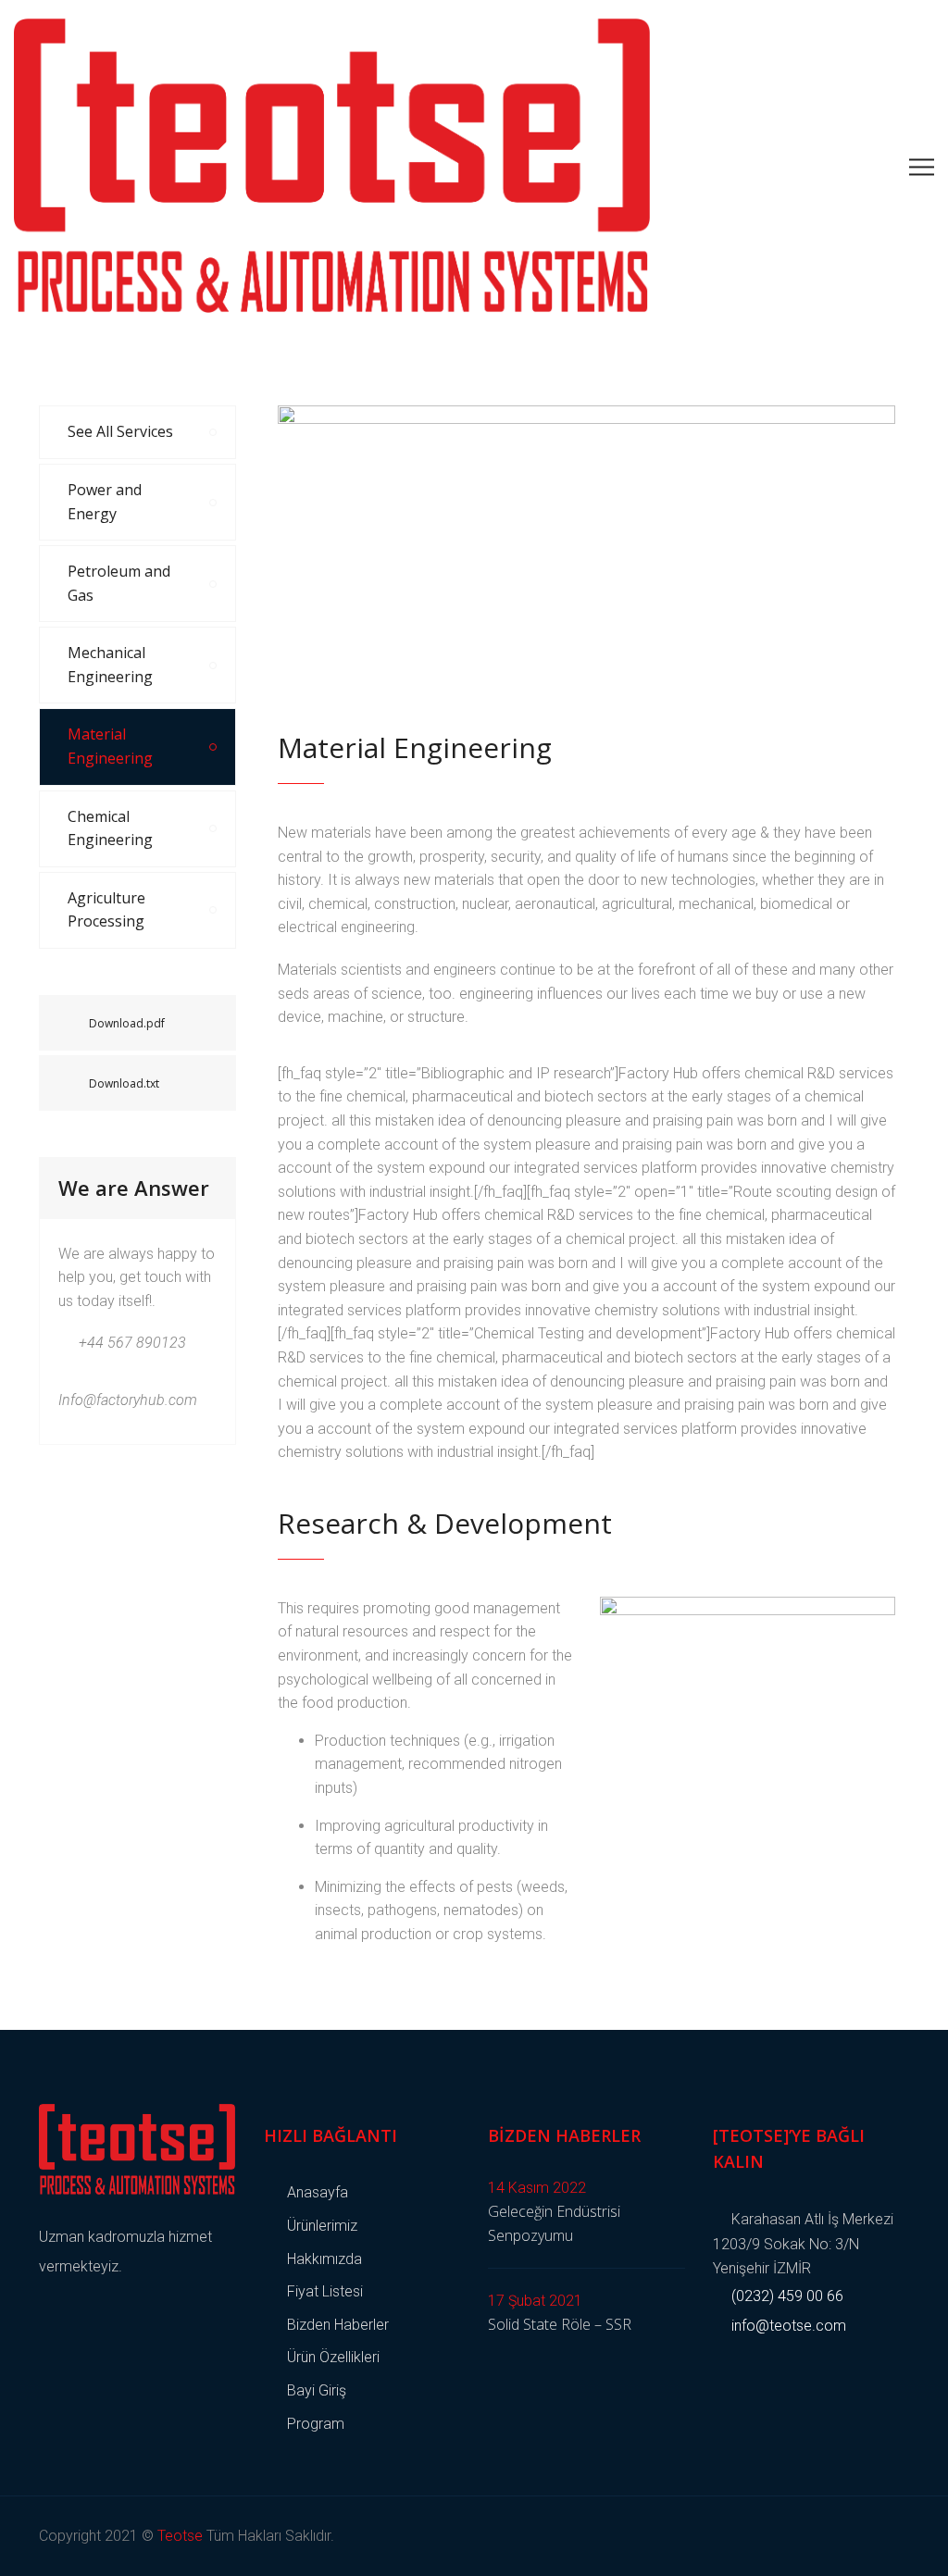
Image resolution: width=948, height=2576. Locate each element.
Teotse (180, 2536)
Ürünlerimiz (322, 2226)
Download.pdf (127, 1023)
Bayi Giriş (317, 2390)
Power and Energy (105, 502)
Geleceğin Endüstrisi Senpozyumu (554, 2223)
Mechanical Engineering (110, 665)
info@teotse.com (787, 2326)
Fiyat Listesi (325, 2291)
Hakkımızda (324, 2259)
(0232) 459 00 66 (786, 2296)
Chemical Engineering (110, 828)
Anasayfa (318, 2192)
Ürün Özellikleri (333, 2357)
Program (316, 2424)
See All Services (120, 431)
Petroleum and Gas (119, 583)
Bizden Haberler (338, 2325)
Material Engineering (110, 746)
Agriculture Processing (106, 910)
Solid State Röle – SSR (560, 2324)
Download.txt (124, 1083)
